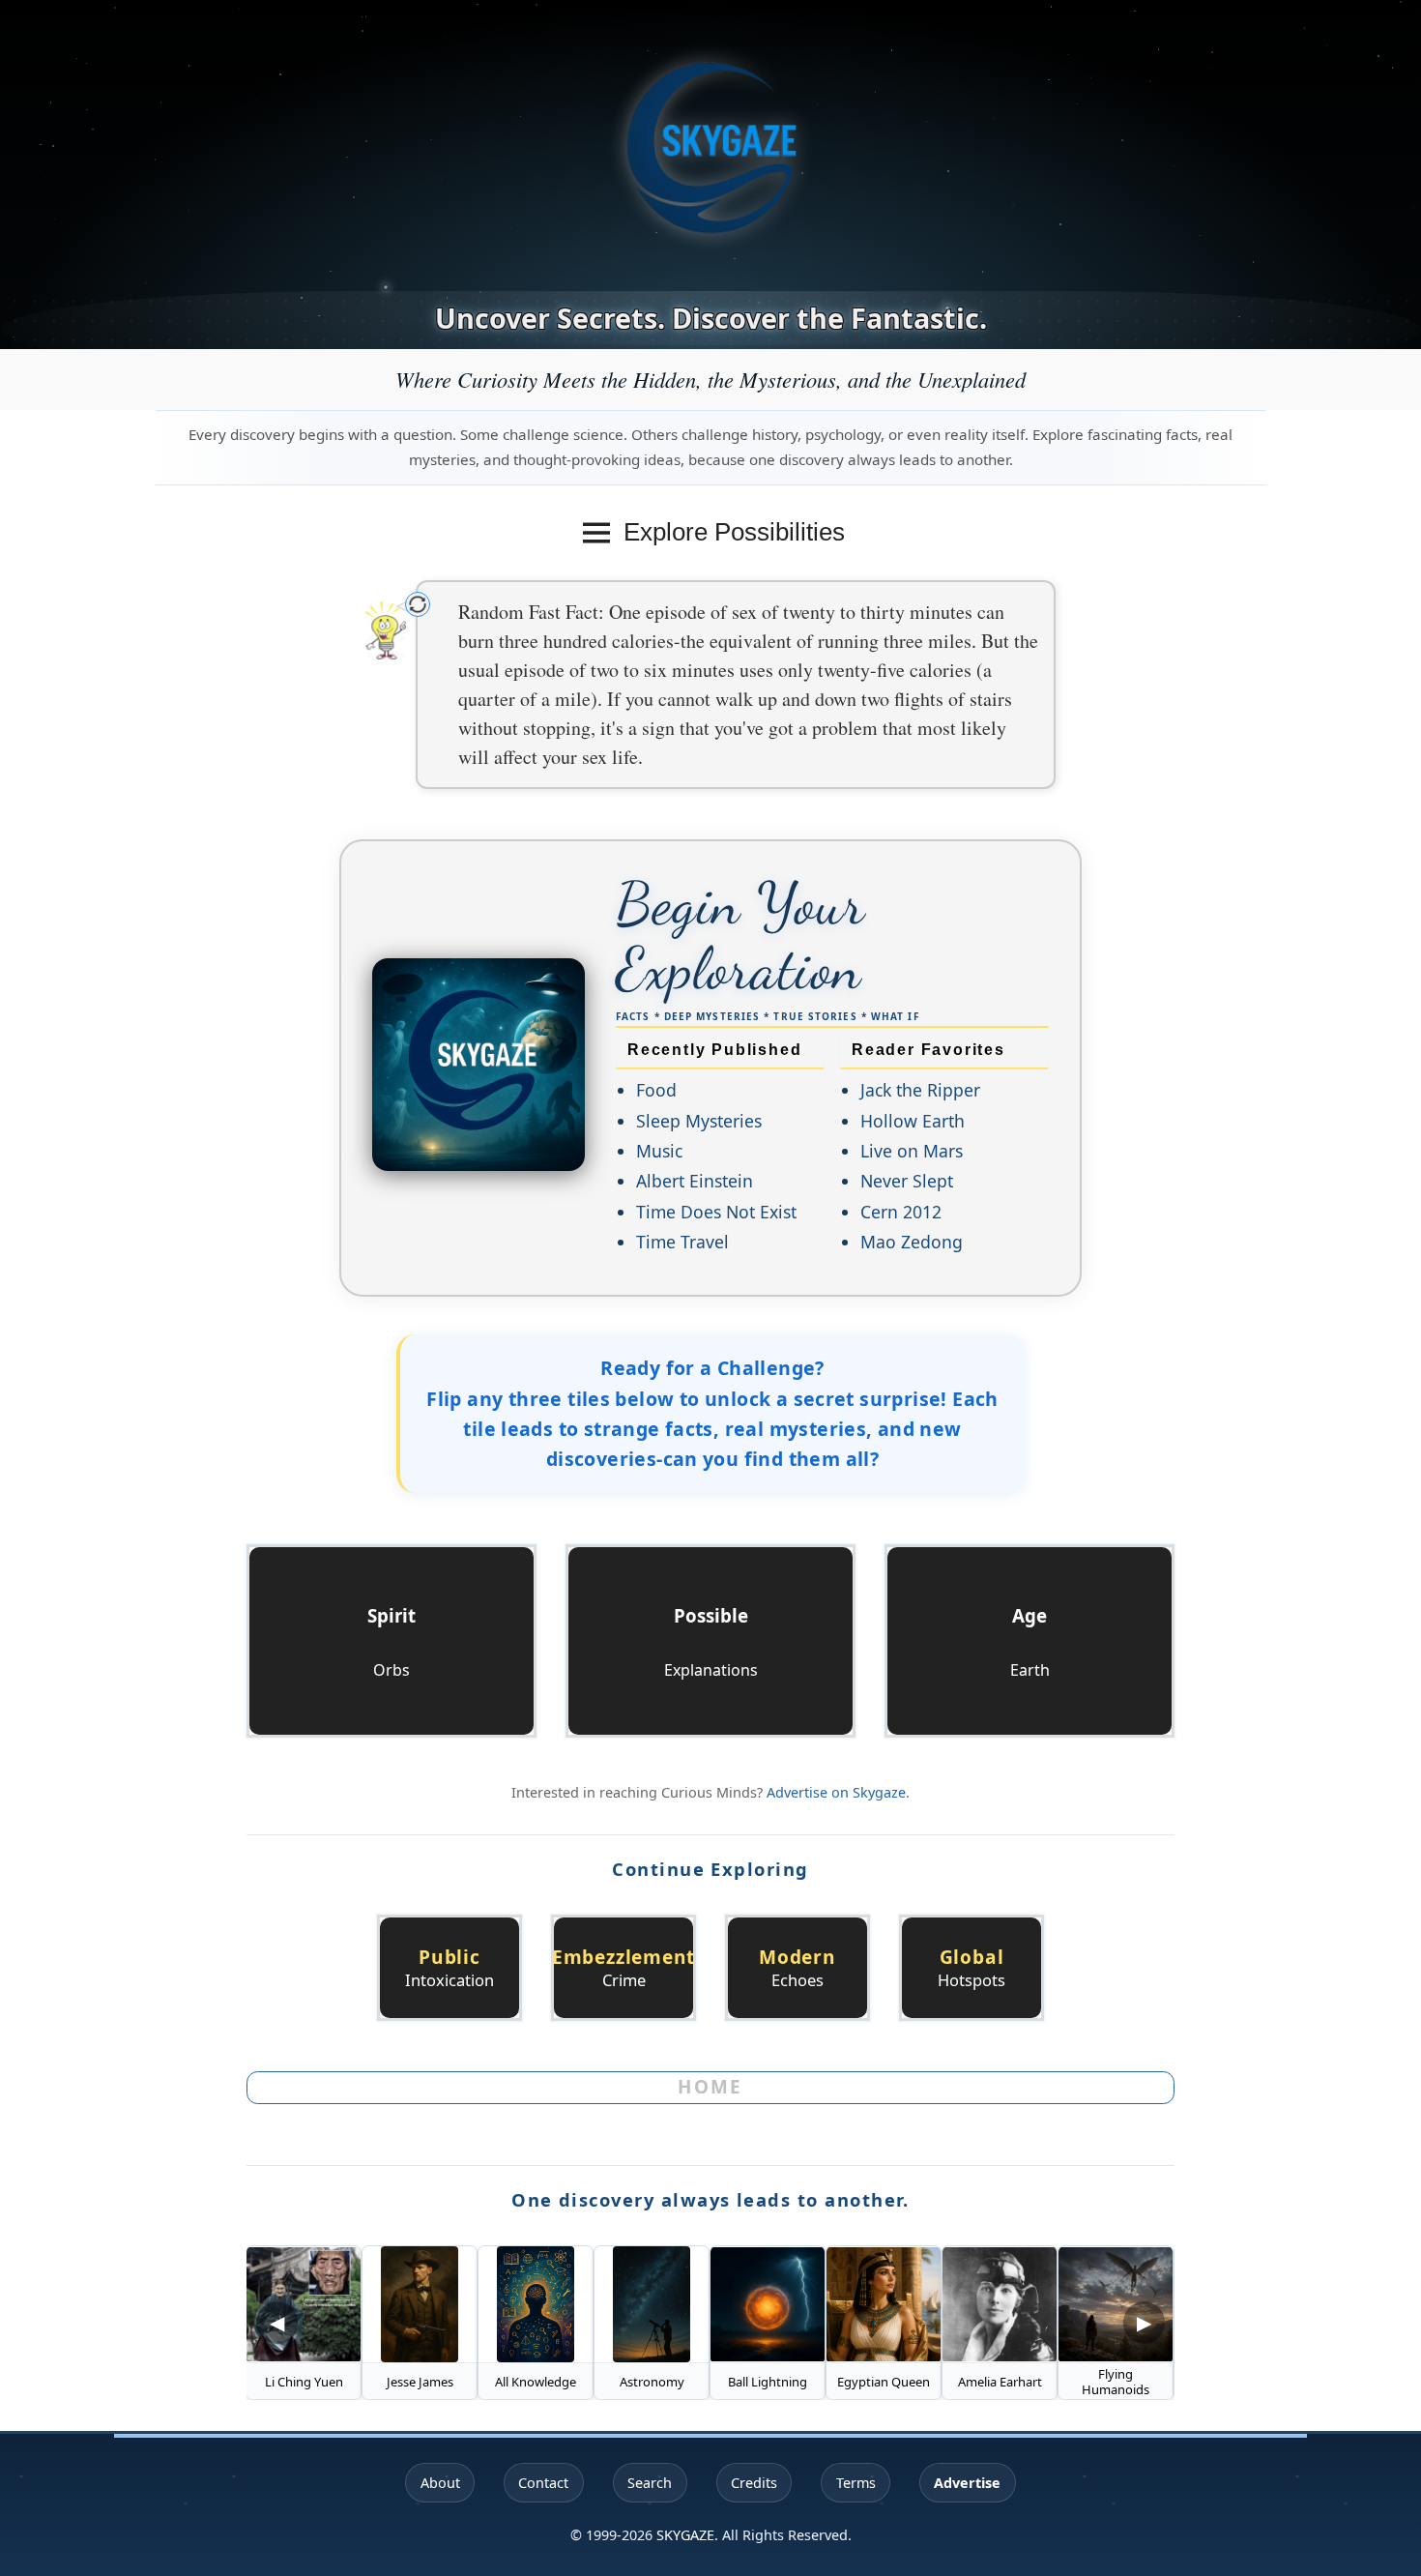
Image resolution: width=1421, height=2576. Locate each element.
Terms (856, 2483)
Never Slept (907, 1181)
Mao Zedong (912, 1242)
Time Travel (682, 1242)
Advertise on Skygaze (836, 1792)
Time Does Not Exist (716, 1212)
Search (650, 2483)
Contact (543, 2483)
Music (659, 1151)
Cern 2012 (901, 1212)
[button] (391, 1641)
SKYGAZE (685, 2535)
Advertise (967, 2483)
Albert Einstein (695, 1181)
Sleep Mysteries (699, 1121)
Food (656, 1090)
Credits (754, 2483)
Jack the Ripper (920, 1090)
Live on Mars (912, 1151)
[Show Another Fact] (418, 604)
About (440, 2483)
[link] (449, 1968)
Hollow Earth (913, 1121)
